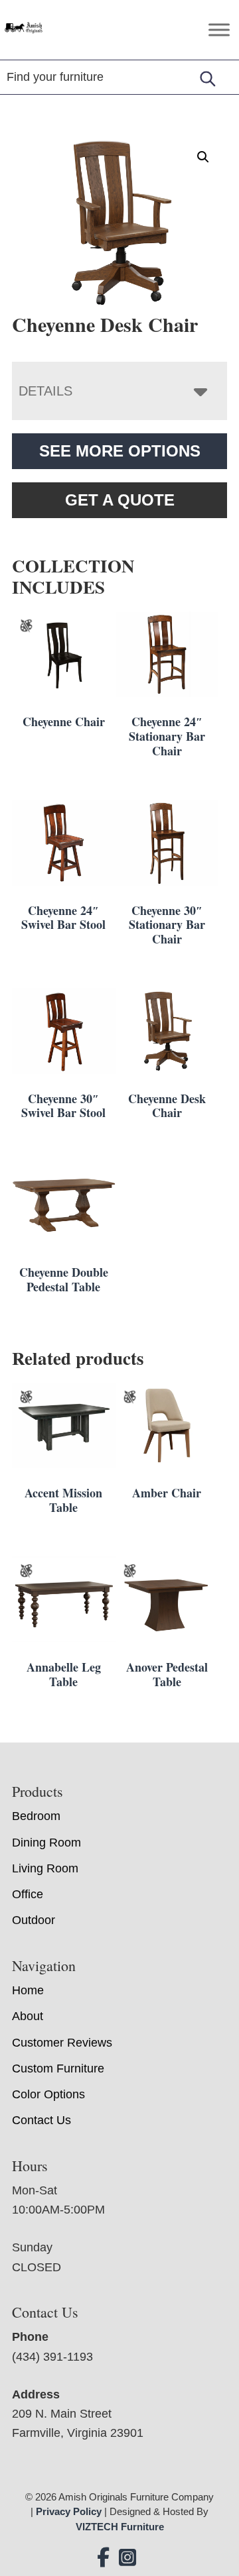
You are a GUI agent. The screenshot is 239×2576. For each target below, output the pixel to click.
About (28, 2016)
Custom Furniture (58, 2068)
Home (28, 1990)
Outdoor (34, 1920)
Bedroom (36, 1816)
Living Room (45, 1868)
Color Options (48, 2094)
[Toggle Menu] (219, 29)
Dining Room (46, 1843)
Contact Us (41, 2120)
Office (28, 1894)
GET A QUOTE (120, 500)
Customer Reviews (62, 2043)
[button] (203, 157)
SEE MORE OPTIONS (120, 451)
